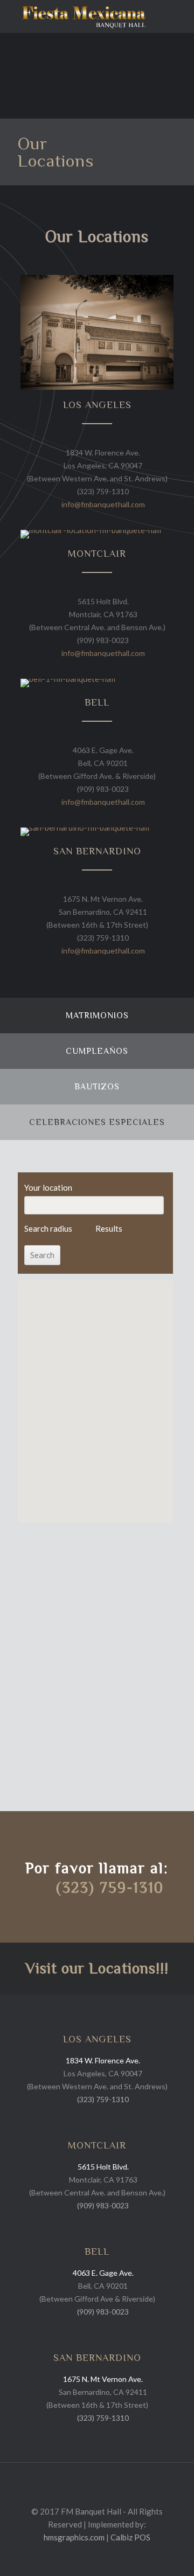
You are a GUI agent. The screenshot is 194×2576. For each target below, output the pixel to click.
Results (109, 1228)
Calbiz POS (130, 2537)
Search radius (48, 1228)
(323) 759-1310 (103, 491)
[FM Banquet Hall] (84, 16)
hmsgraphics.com (74, 2537)
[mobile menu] (179, 16)
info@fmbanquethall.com (103, 504)
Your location (48, 1187)
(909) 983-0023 (103, 640)
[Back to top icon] (97, 2485)
